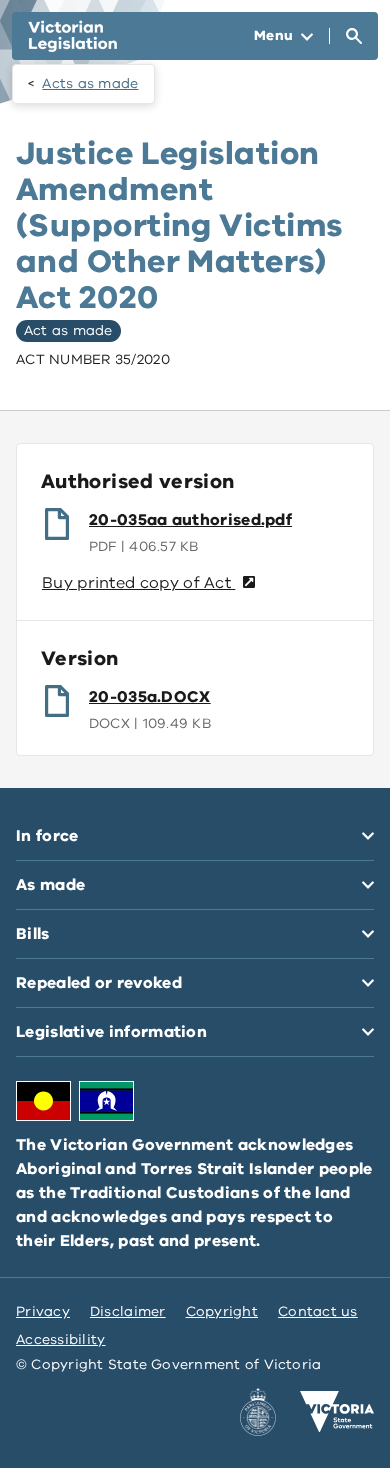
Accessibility (61, 1339)
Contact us (318, 1311)
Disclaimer (128, 1311)
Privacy (43, 1311)
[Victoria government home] (337, 1412)
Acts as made (90, 83)
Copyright (222, 1311)
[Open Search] (354, 36)
